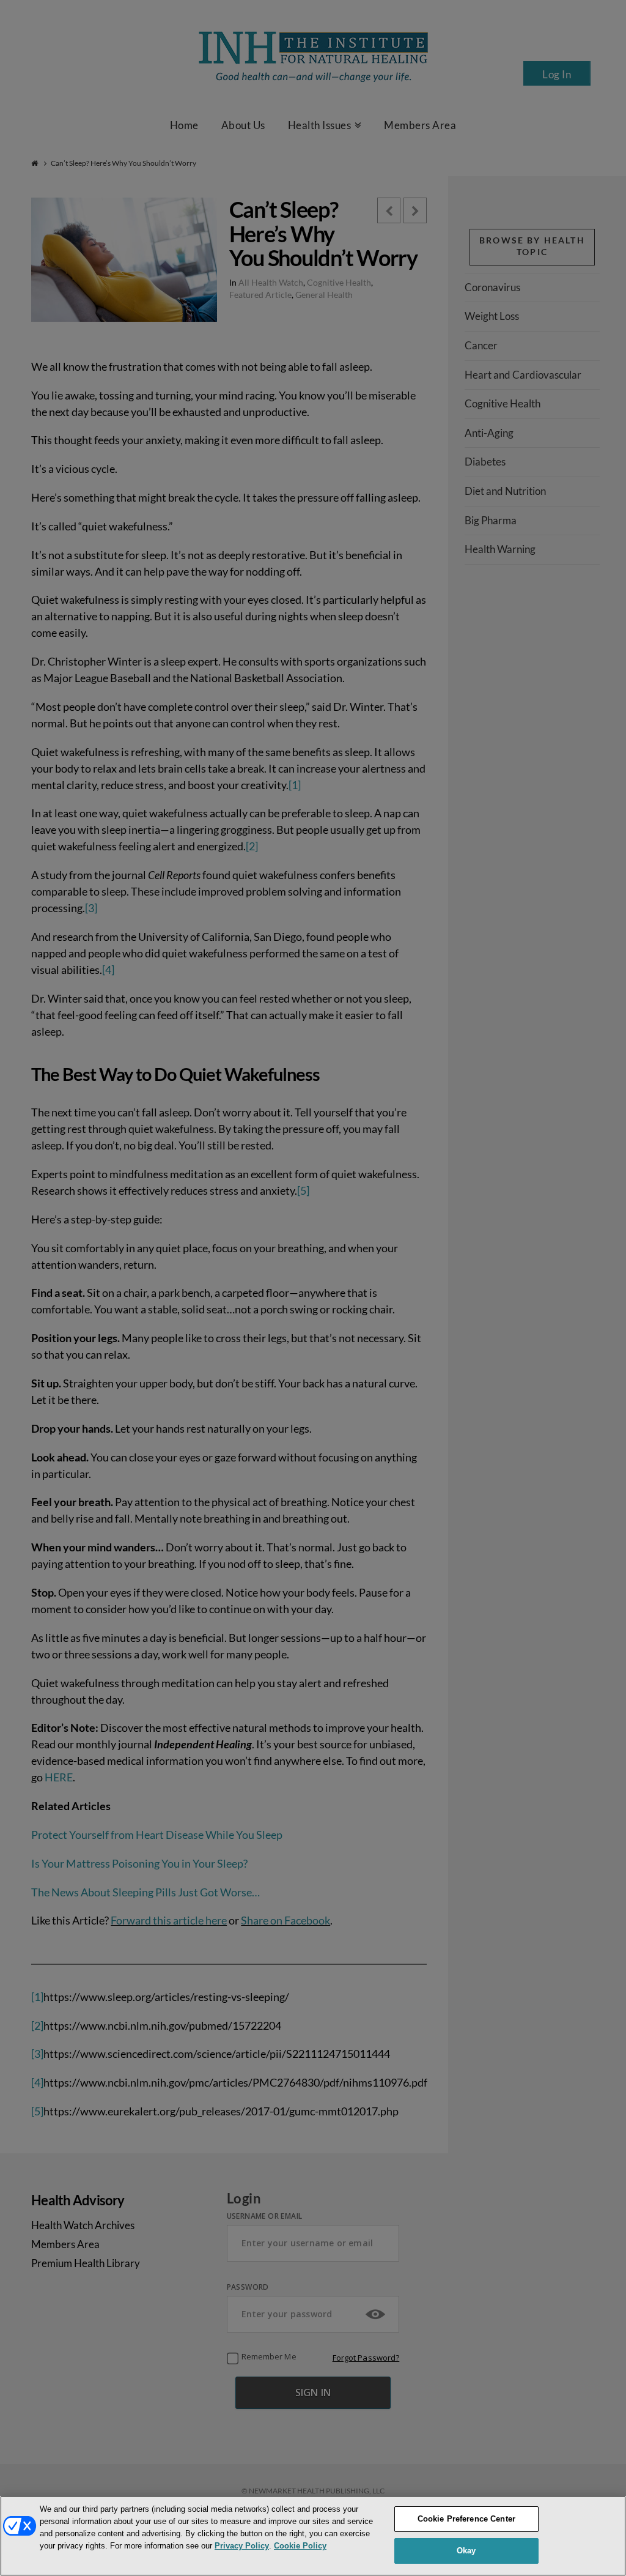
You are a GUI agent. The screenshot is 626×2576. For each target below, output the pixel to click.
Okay (466, 2551)
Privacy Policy (242, 2546)
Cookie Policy (300, 2546)
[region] (313, 2536)
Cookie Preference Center (466, 2519)
